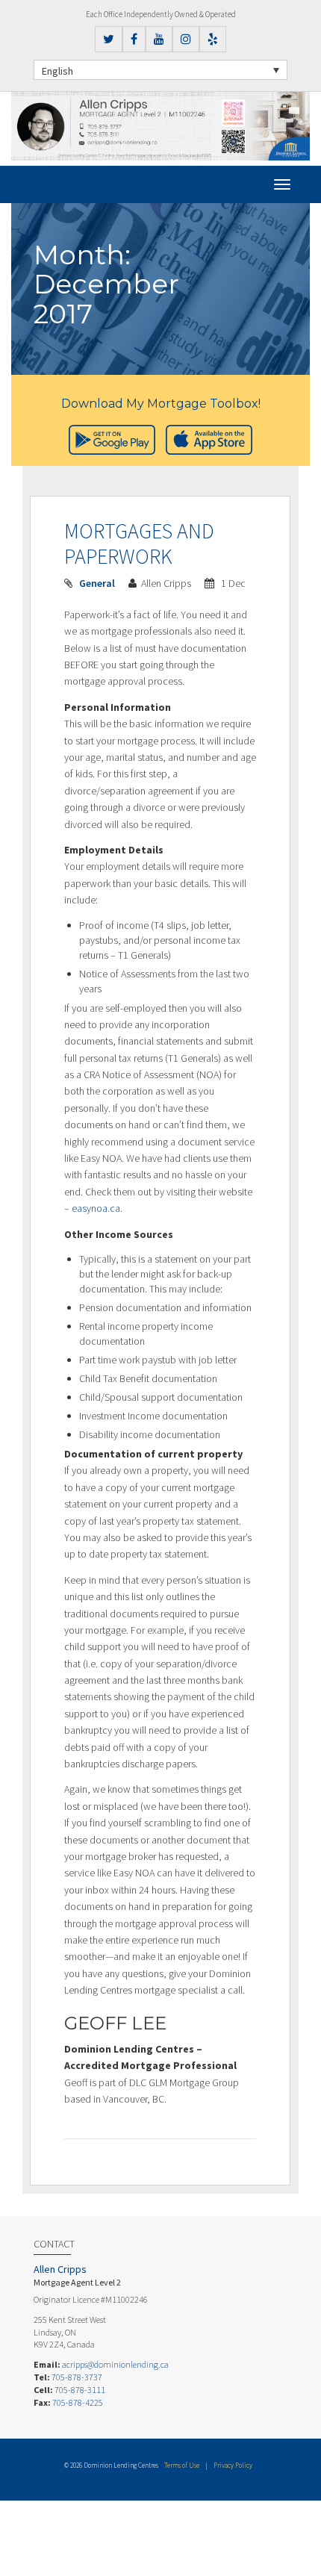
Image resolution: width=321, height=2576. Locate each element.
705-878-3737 (77, 2377)
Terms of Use (182, 2465)
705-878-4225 (78, 2402)
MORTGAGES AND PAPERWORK (139, 544)
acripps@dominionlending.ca (115, 2364)
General (97, 583)
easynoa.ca (96, 1208)
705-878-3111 (80, 2390)
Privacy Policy (233, 2465)
